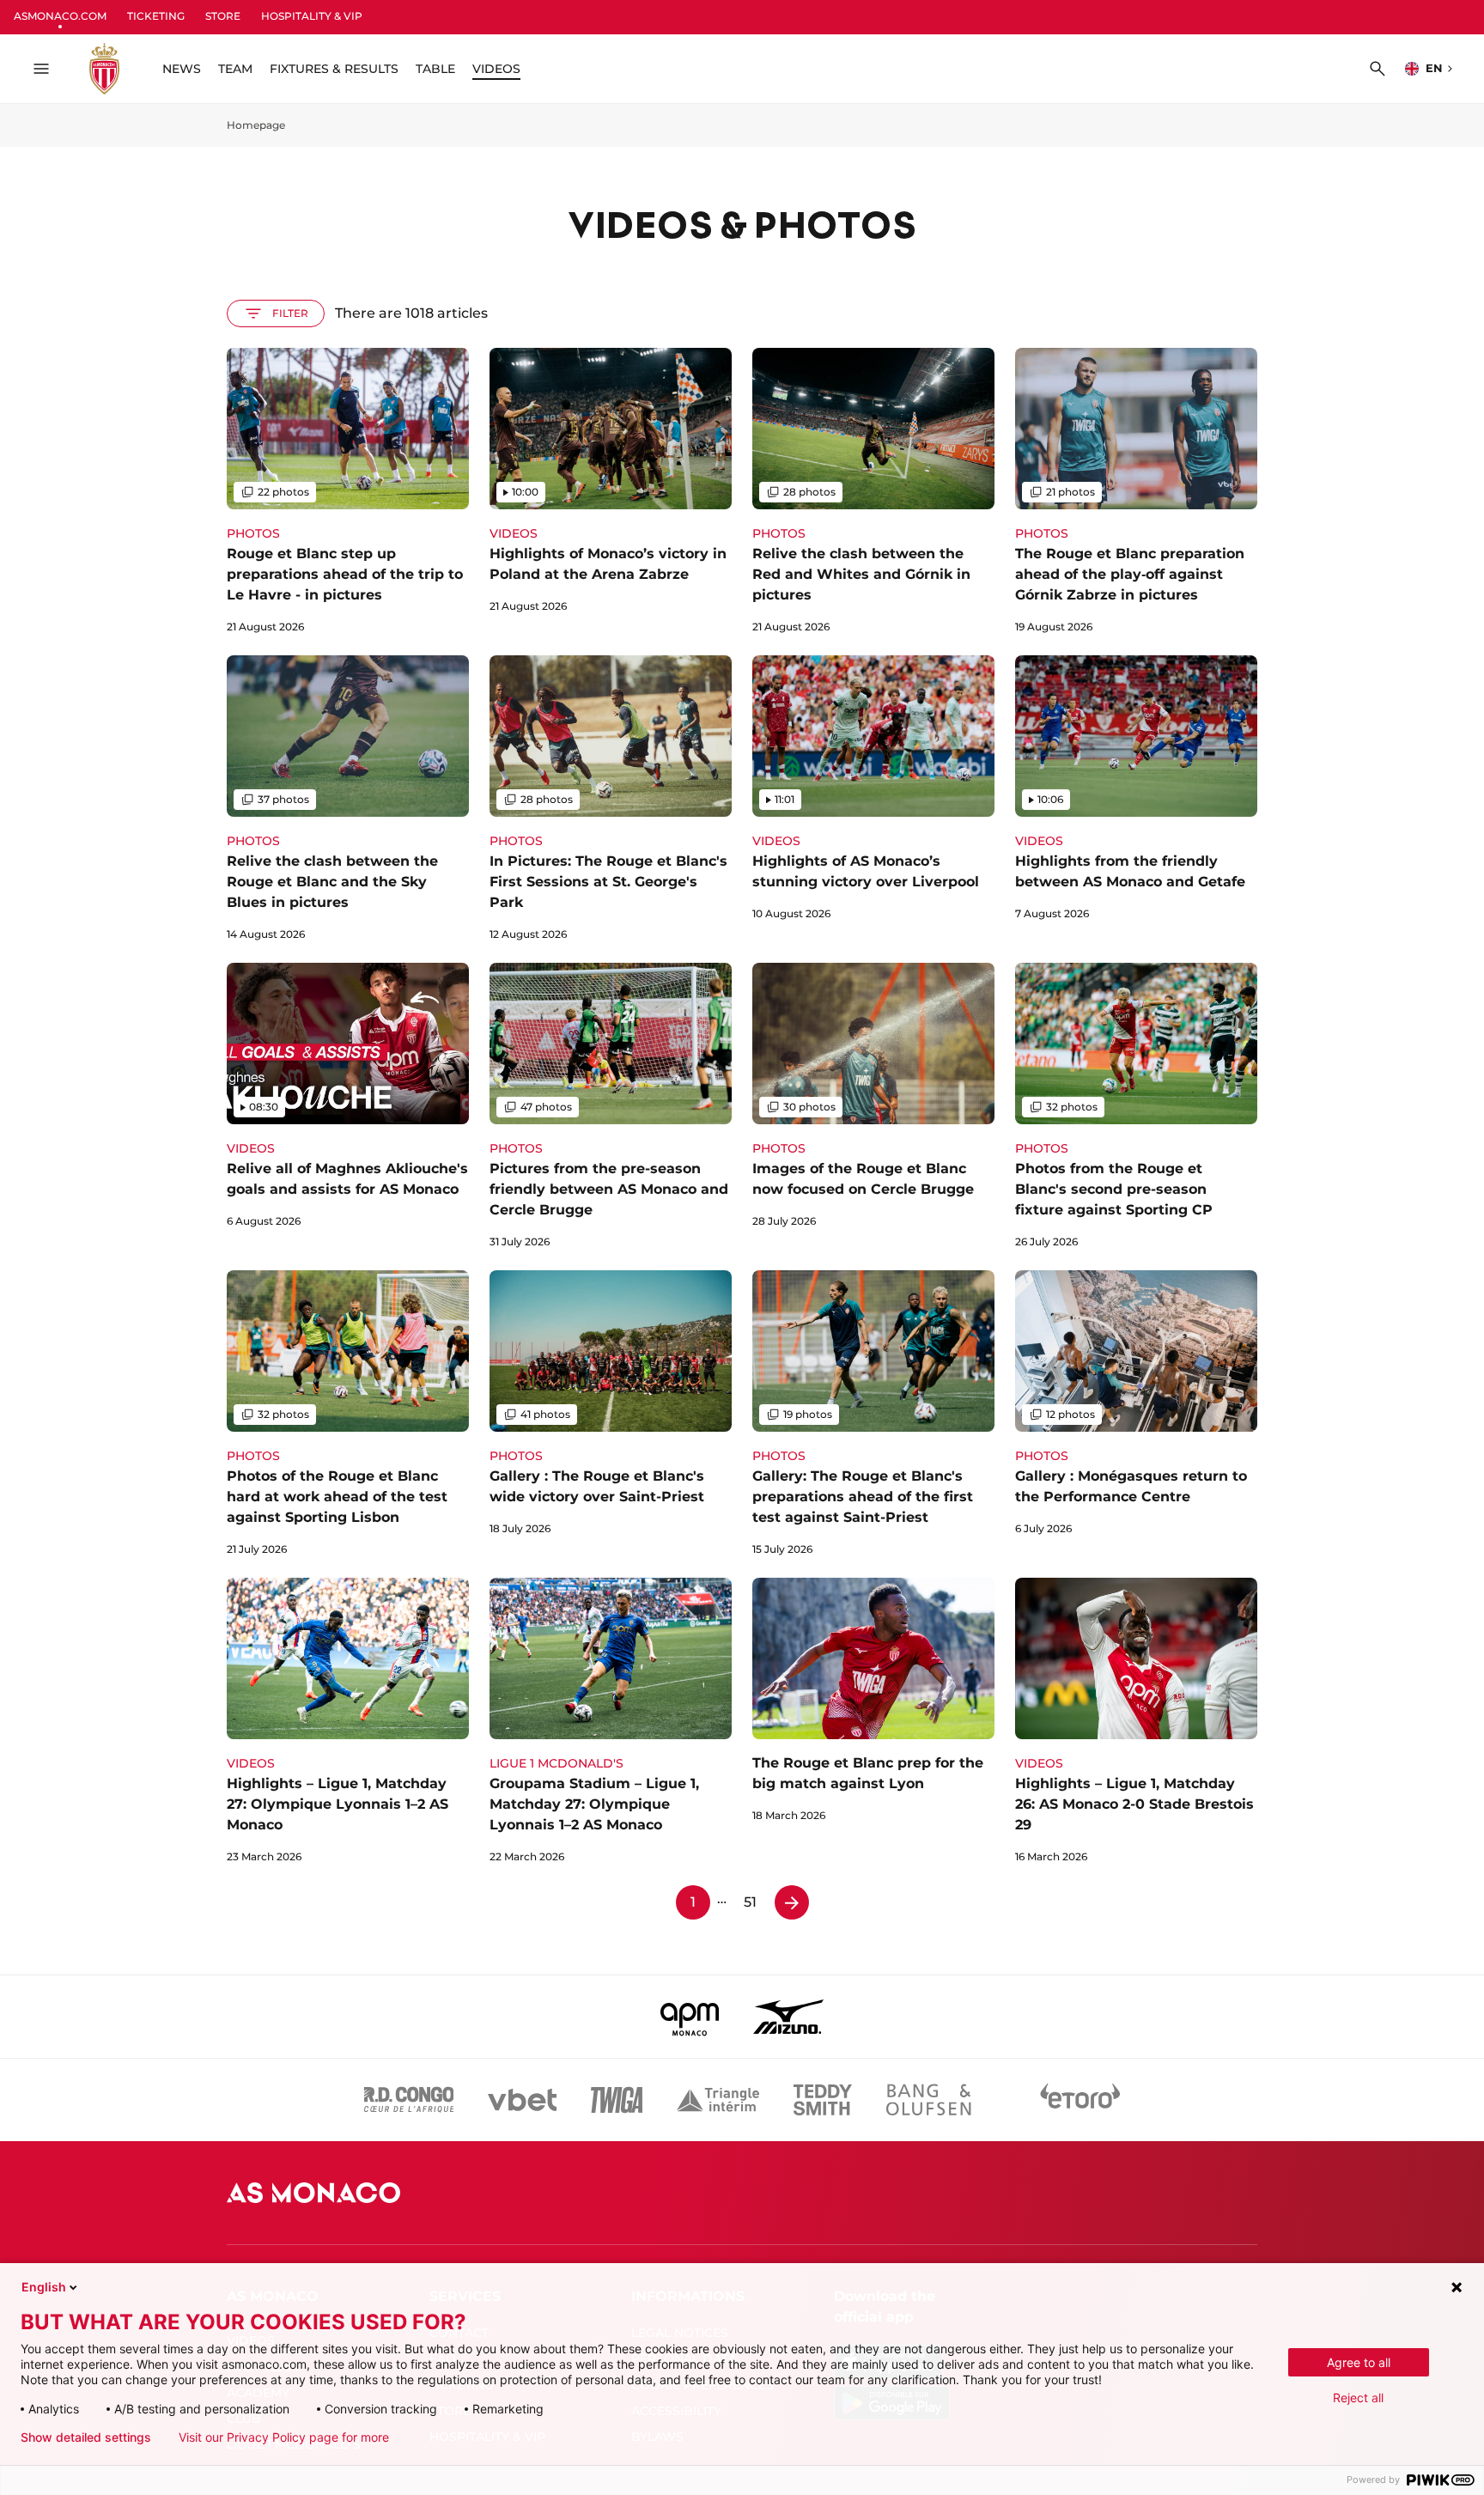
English (44, 2287)
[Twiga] (617, 2100)
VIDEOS (496, 69)
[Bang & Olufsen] (928, 2100)
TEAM (235, 69)
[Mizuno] (788, 2017)
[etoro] (1080, 2100)
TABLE (435, 69)
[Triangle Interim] (718, 2100)
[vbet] (522, 2100)
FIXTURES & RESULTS (334, 69)
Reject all (1358, 2398)
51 (750, 1902)
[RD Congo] (409, 2100)
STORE (223, 16)
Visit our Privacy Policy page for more (284, 2437)
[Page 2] (792, 1902)
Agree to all (1359, 2362)
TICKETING (156, 16)
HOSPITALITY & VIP (312, 16)
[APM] (690, 2017)
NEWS (182, 69)
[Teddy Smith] (823, 2100)
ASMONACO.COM (60, 16)
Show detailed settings (86, 2437)
